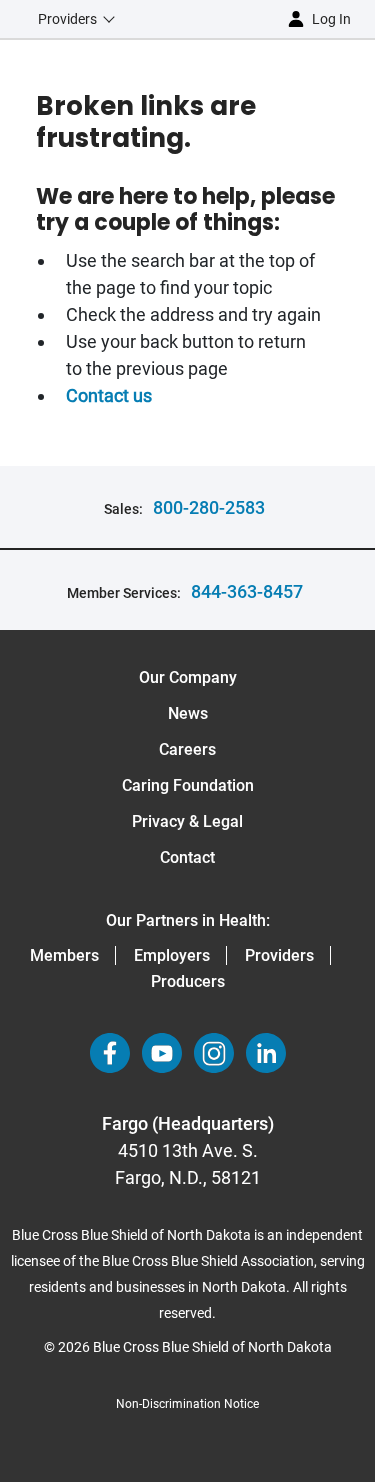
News (188, 713)
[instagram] (214, 1053)
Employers (172, 955)
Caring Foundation (188, 785)
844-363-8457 (247, 591)
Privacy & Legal (187, 821)
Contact (187, 857)
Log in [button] (331, 19)
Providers (279, 955)
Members (64, 955)
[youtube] (162, 1053)
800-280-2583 (209, 507)
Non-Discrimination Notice (187, 1404)
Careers (187, 749)
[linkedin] (266, 1053)
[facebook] (110, 1053)
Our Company (188, 677)
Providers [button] (67, 19)
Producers (188, 981)
